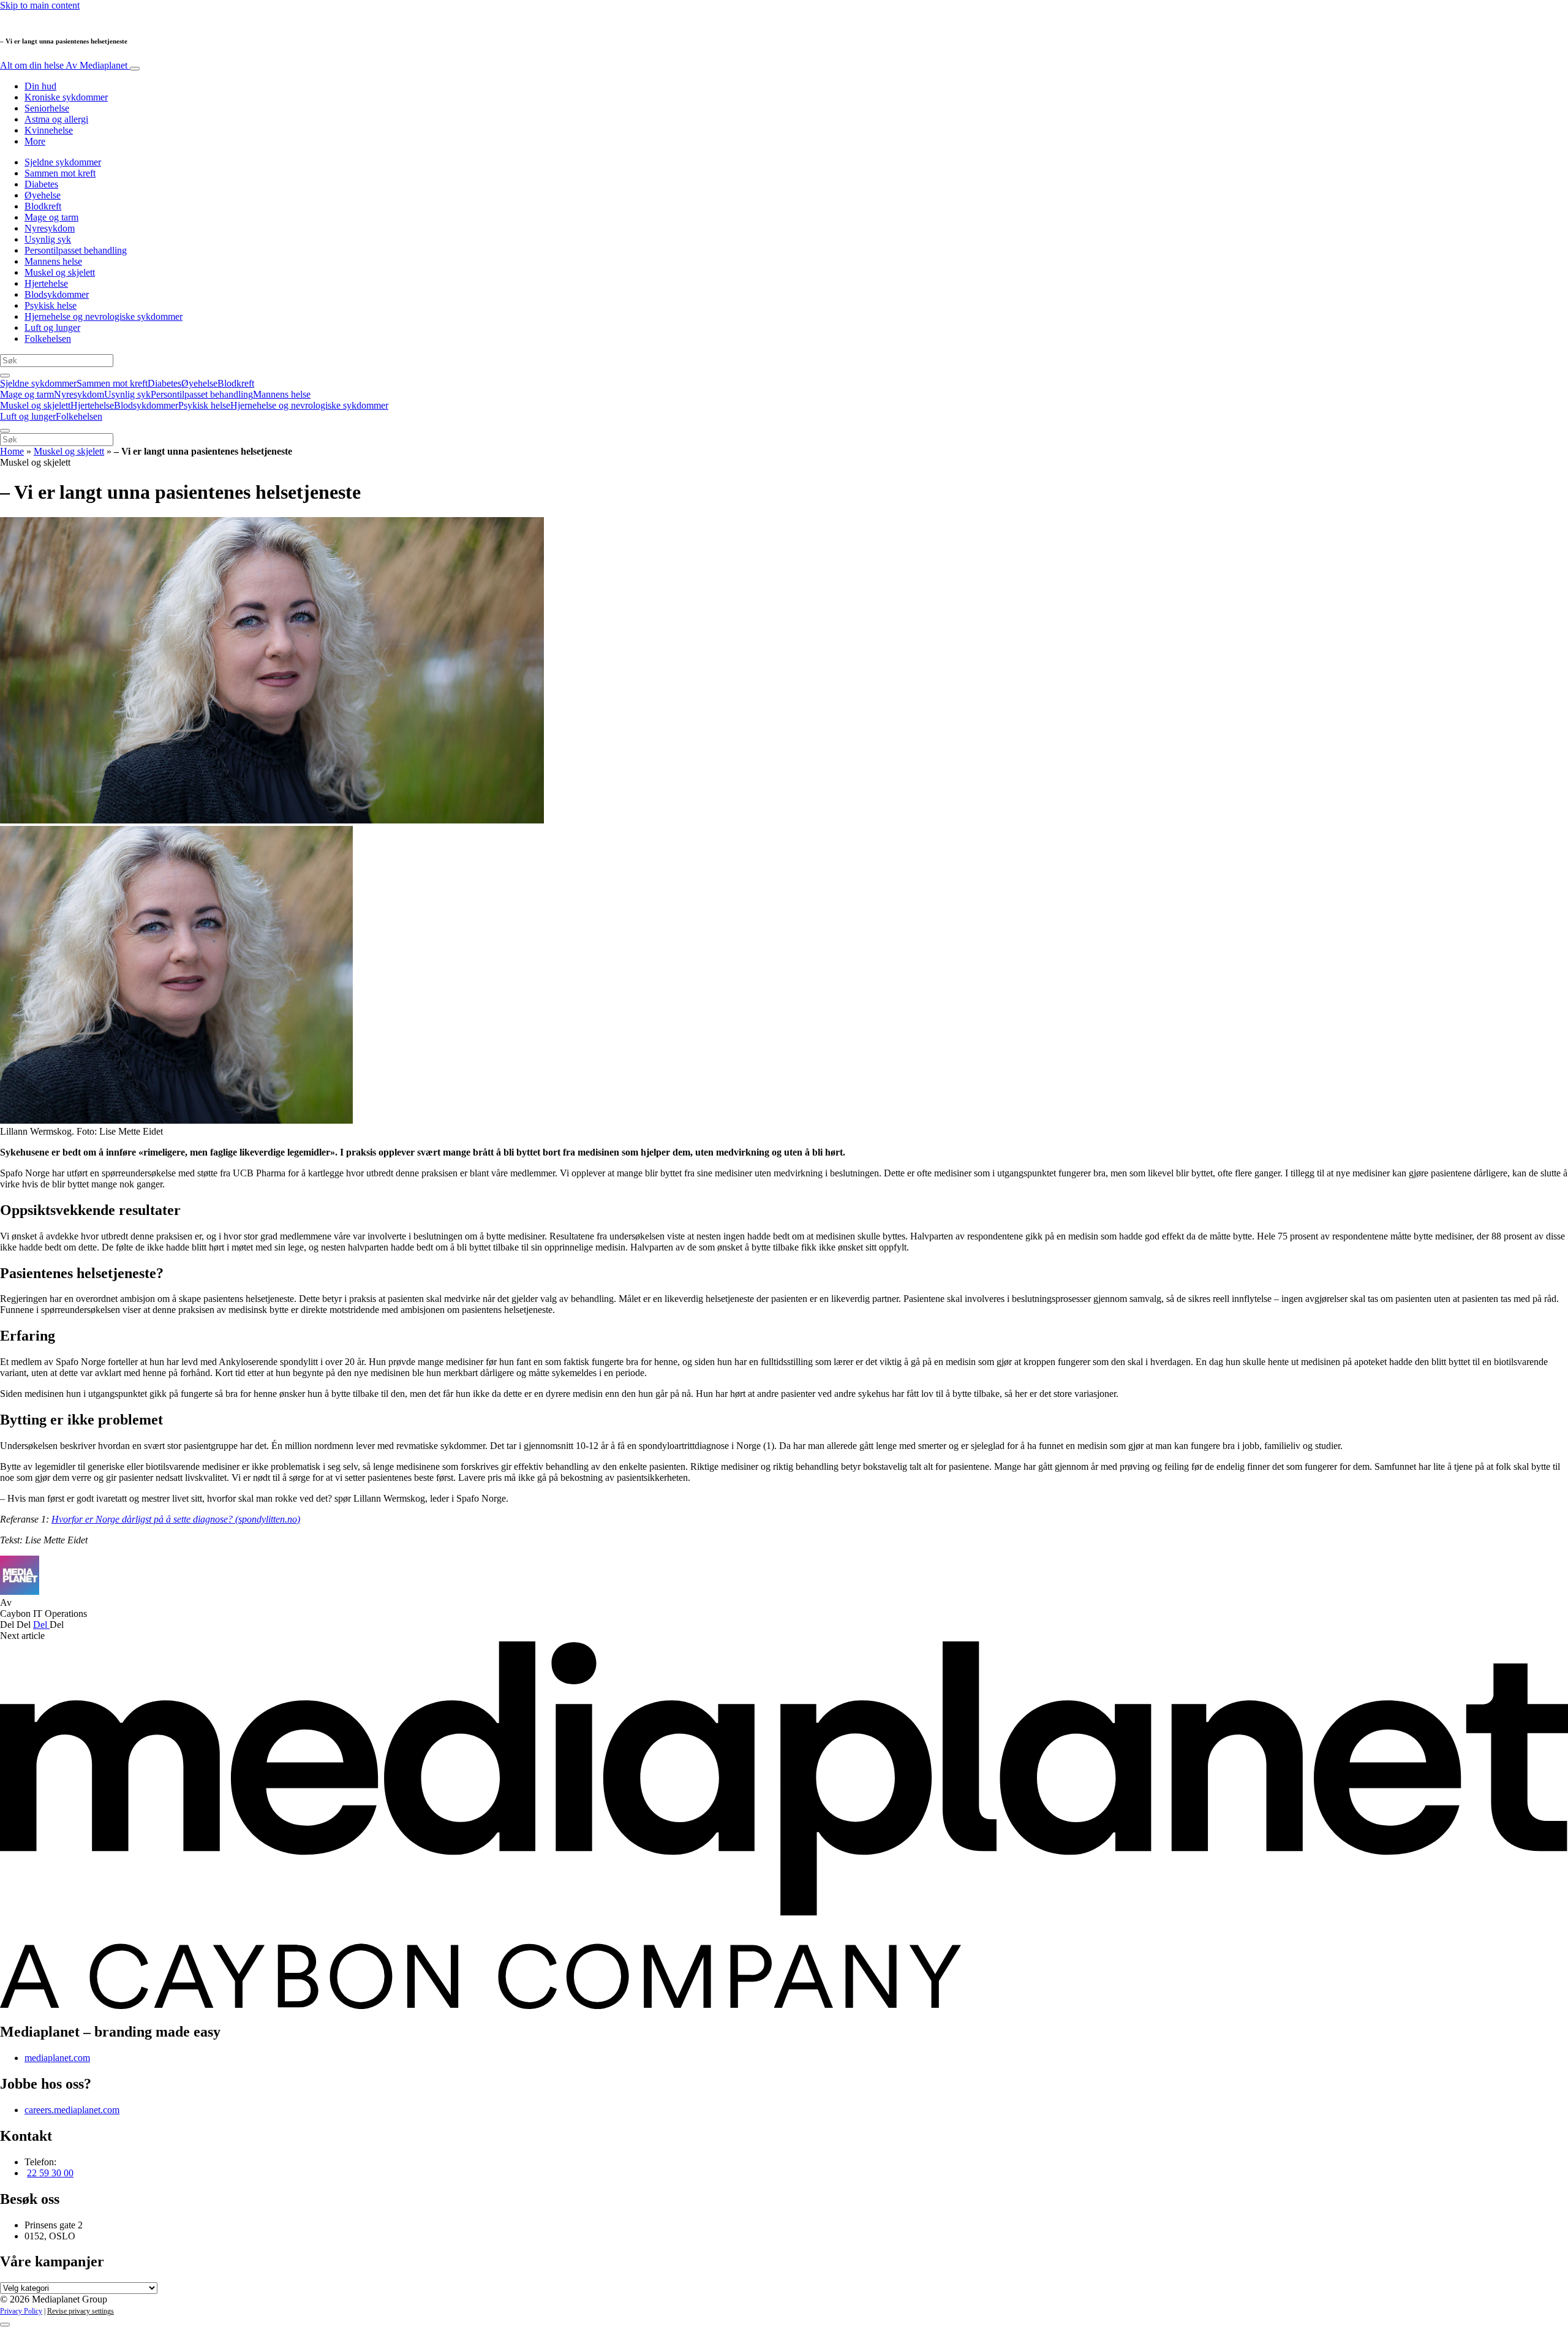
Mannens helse (53, 261)
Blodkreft (43, 206)
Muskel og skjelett (60, 272)
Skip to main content (40, 5)
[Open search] (5, 376)
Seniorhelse (47, 108)
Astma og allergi (56, 119)
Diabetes (41, 184)
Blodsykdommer (57, 294)
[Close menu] (5, 431)
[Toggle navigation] (135, 69)
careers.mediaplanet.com (72, 2110)
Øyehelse (43, 195)
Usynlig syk (48, 239)
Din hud (40, 86)
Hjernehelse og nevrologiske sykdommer (104, 316)
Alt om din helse (64, 65)
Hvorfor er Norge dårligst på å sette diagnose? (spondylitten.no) (176, 1519)
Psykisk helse (51, 305)
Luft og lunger (52, 327)
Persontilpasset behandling (76, 250)
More (35, 141)
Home (12, 451)
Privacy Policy (21, 2311)
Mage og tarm (51, 217)
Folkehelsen (48, 339)
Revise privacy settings (81, 2311)
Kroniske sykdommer (66, 97)
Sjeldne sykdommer (63, 162)
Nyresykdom (50, 228)
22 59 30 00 (50, 2173)
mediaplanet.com (57, 2058)
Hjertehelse (46, 283)
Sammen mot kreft (60, 173)
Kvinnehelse (49, 130)
